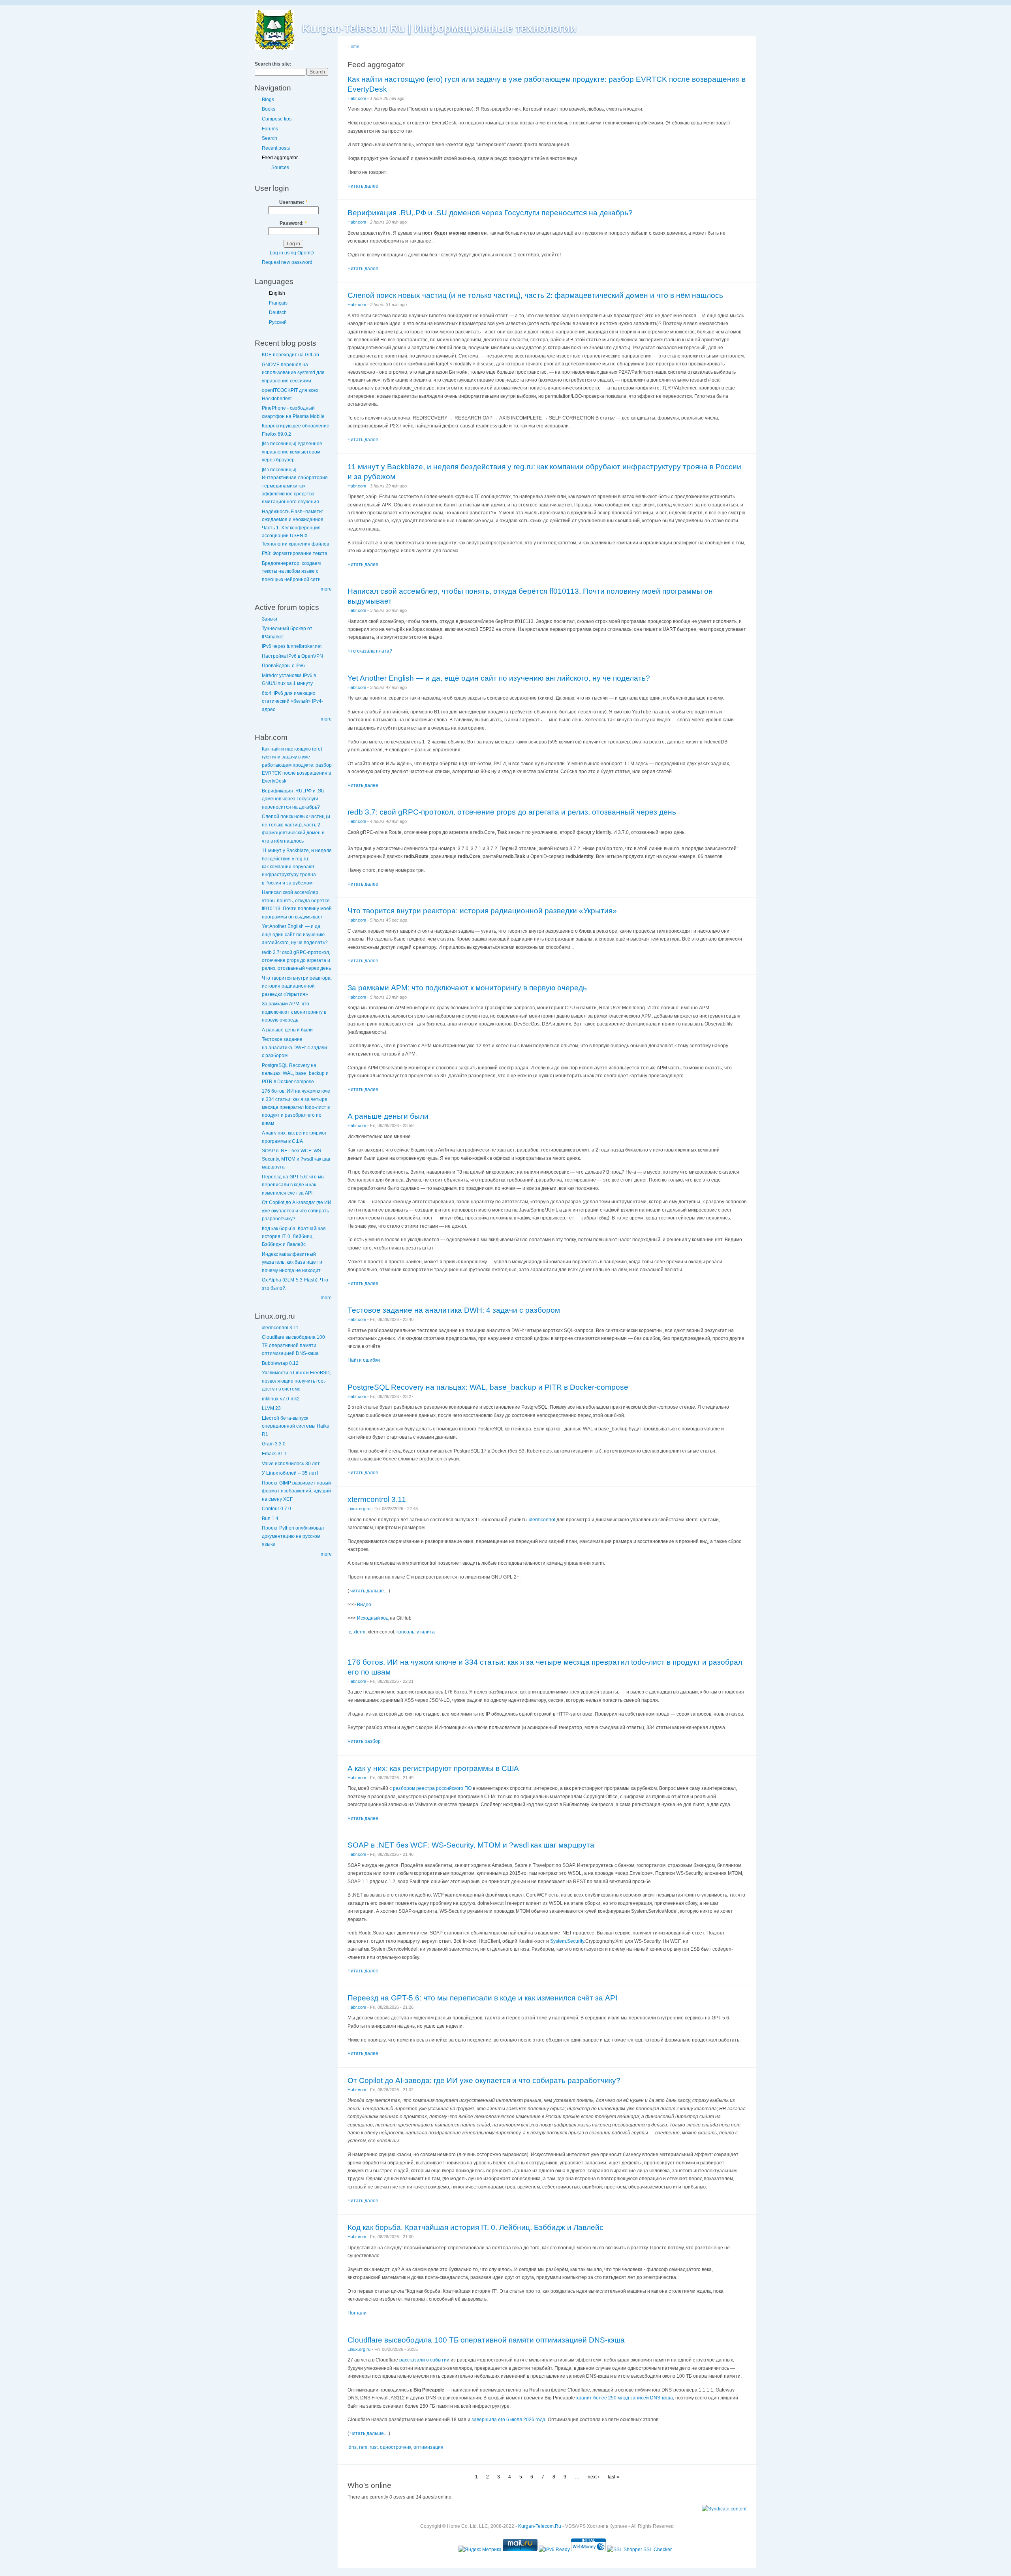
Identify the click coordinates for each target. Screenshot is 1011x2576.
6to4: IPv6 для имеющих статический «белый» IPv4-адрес (292, 701)
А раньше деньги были (287, 1030)
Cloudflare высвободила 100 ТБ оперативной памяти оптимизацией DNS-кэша (293, 1345)
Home (353, 46)
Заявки (270, 619)
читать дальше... (369, 1591)
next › (594, 2477)
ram (363, 2447)
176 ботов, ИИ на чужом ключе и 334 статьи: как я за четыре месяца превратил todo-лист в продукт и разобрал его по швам (296, 1107)
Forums (270, 129)
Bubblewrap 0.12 (280, 1363)
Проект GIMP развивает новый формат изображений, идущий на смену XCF (296, 1491)
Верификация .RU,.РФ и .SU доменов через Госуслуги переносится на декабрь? (293, 799)
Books (269, 109)
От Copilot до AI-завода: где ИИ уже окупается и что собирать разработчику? (297, 1211)
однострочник (396, 2447)
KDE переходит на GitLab (290, 355)
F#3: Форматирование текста (295, 553)
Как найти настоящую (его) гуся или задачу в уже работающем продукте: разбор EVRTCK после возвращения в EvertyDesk (297, 765)
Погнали (357, 2313)
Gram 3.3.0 (274, 1444)
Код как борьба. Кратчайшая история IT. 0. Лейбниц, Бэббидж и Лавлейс (294, 1237)
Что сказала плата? (370, 651)
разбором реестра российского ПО (432, 1788)
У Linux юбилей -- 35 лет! (290, 1473)
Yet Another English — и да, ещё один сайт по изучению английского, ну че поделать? (295, 934)
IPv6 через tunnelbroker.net (292, 646)
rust (374, 2447)
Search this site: (273, 64)
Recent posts (276, 148)
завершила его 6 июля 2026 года (508, 2420)
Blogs (268, 100)
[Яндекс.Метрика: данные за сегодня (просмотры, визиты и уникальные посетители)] (480, 2550)
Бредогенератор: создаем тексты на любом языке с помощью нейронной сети (291, 571)
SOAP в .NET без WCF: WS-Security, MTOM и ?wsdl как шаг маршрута (296, 1159)
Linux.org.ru (359, 1509)
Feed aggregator (280, 158)
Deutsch (278, 312)
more (326, 589)
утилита (426, 1632)
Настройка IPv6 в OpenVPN (292, 656)
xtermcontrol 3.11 (280, 1328)
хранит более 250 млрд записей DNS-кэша (625, 2398)
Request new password (287, 262)
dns (353, 2447)
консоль (405, 1632)
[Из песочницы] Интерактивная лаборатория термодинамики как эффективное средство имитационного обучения (295, 486)
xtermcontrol (542, 1520)
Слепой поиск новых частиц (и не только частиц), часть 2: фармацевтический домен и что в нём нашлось (535, 295)
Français (278, 303)
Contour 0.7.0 (276, 1509)
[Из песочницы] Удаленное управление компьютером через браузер (292, 452)
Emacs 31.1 (274, 1454)
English (277, 293)
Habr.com (357, 98)
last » (614, 2477)
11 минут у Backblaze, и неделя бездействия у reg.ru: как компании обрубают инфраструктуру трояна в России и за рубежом (297, 867)
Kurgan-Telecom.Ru (540, 2526)
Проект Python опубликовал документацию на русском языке (293, 1536)
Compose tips (277, 119)
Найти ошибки (364, 1360)
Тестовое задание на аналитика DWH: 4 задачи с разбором (294, 1047)
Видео (364, 1605)
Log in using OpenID (292, 253)
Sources (280, 167)
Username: (293, 202)
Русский (278, 322)
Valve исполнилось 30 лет (291, 1464)
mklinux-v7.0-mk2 (281, 1399)
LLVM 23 (271, 1408)
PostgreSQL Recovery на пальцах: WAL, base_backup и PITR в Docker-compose (295, 1073)
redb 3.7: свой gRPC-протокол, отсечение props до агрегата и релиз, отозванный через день (296, 961)
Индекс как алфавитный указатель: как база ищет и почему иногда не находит (292, 1262)
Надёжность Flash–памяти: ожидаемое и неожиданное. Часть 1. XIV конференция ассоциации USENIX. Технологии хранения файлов (295, 528)
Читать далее (363, 186)
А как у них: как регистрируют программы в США (433, 1768)
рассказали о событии (424, 2360)
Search (270, 138)
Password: (293, 223)
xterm (359, 1632)
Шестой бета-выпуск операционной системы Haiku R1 (296, 1426)
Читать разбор (364, 1741)
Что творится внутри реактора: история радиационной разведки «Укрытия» (297, 986)
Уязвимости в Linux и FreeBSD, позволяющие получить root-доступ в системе (296, 1381)
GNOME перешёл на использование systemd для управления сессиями (293, 373)
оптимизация (428, 2447)
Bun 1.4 (270, 1519)
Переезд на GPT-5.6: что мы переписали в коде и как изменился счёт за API (293, 1185)
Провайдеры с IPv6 (283, 666)
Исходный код (373, 1618)
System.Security (567, 1941)
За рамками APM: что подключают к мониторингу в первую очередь (294, 1012)
